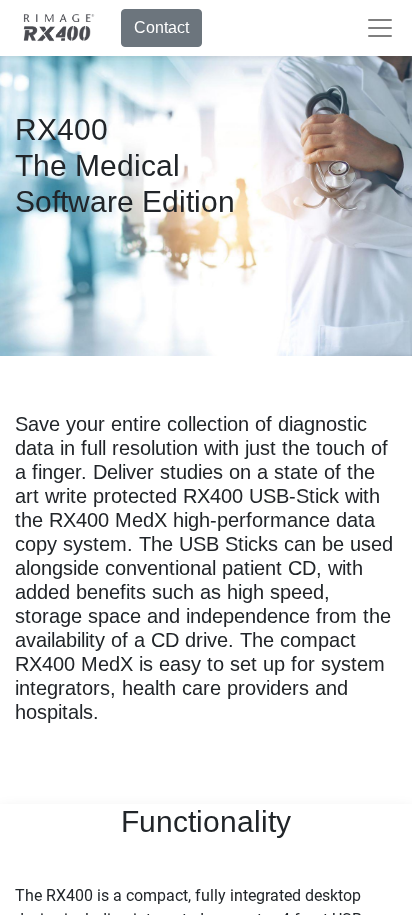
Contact (161, 27)
